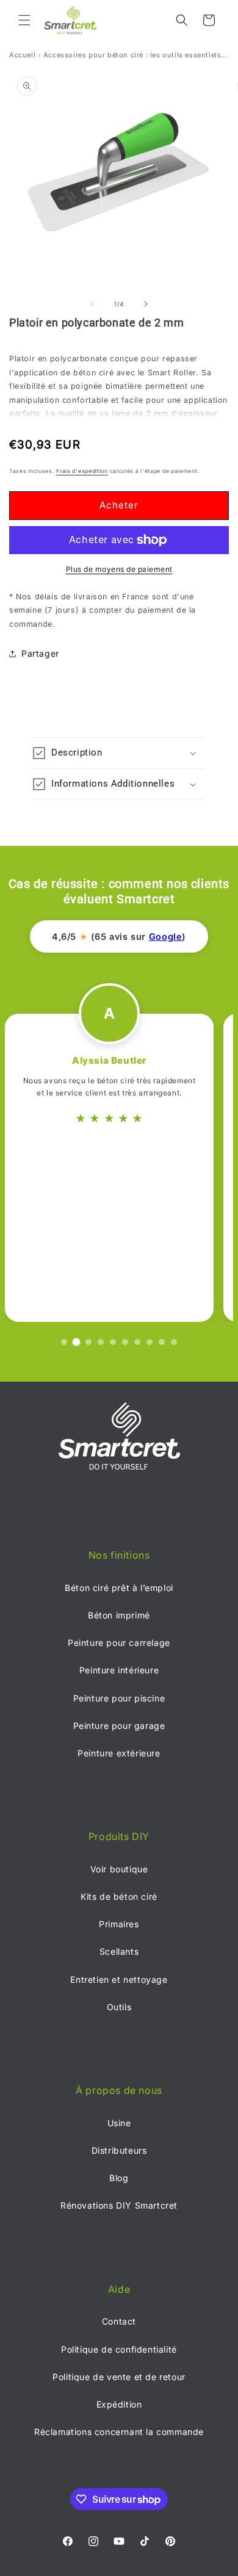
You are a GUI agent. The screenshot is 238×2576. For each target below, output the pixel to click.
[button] (24, 20)
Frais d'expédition (82, 471)
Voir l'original (162, 1084)
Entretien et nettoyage (119, 1979)
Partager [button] (40, 653)
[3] (89, 1342)
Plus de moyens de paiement (119, 569)
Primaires (119, 1924)
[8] (150, 1342)
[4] (101, 1342)
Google (166, 937)
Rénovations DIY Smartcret (119, 2205)
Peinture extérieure (119, 1753)
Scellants (119, 1951)
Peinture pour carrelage (119, 1643)
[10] (174, 1342)
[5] (113, 1342)
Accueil (22, 55)
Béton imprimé (119, 1615)
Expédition (119, 2404)
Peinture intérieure (119, 1670)
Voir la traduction (77, 1084)
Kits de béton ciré (119, 1896)
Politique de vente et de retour (119, 2377)
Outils (119, 2007)
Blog (119, 2178)
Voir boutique (119, 1869)
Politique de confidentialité (119, 2349)
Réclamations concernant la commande (119, 2432)
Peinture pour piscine (119, 1698)
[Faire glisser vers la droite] (146, 304)
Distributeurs (119, 2150)
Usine (119, 2123)
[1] (64, 1342)
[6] (125, 1342)
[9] (162, 1342)
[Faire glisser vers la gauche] (92, 304)
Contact (119, 2321)
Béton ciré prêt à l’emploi (119, 1588)
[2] (76, 1342)
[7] (137, 1342)
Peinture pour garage (119, 1726)
